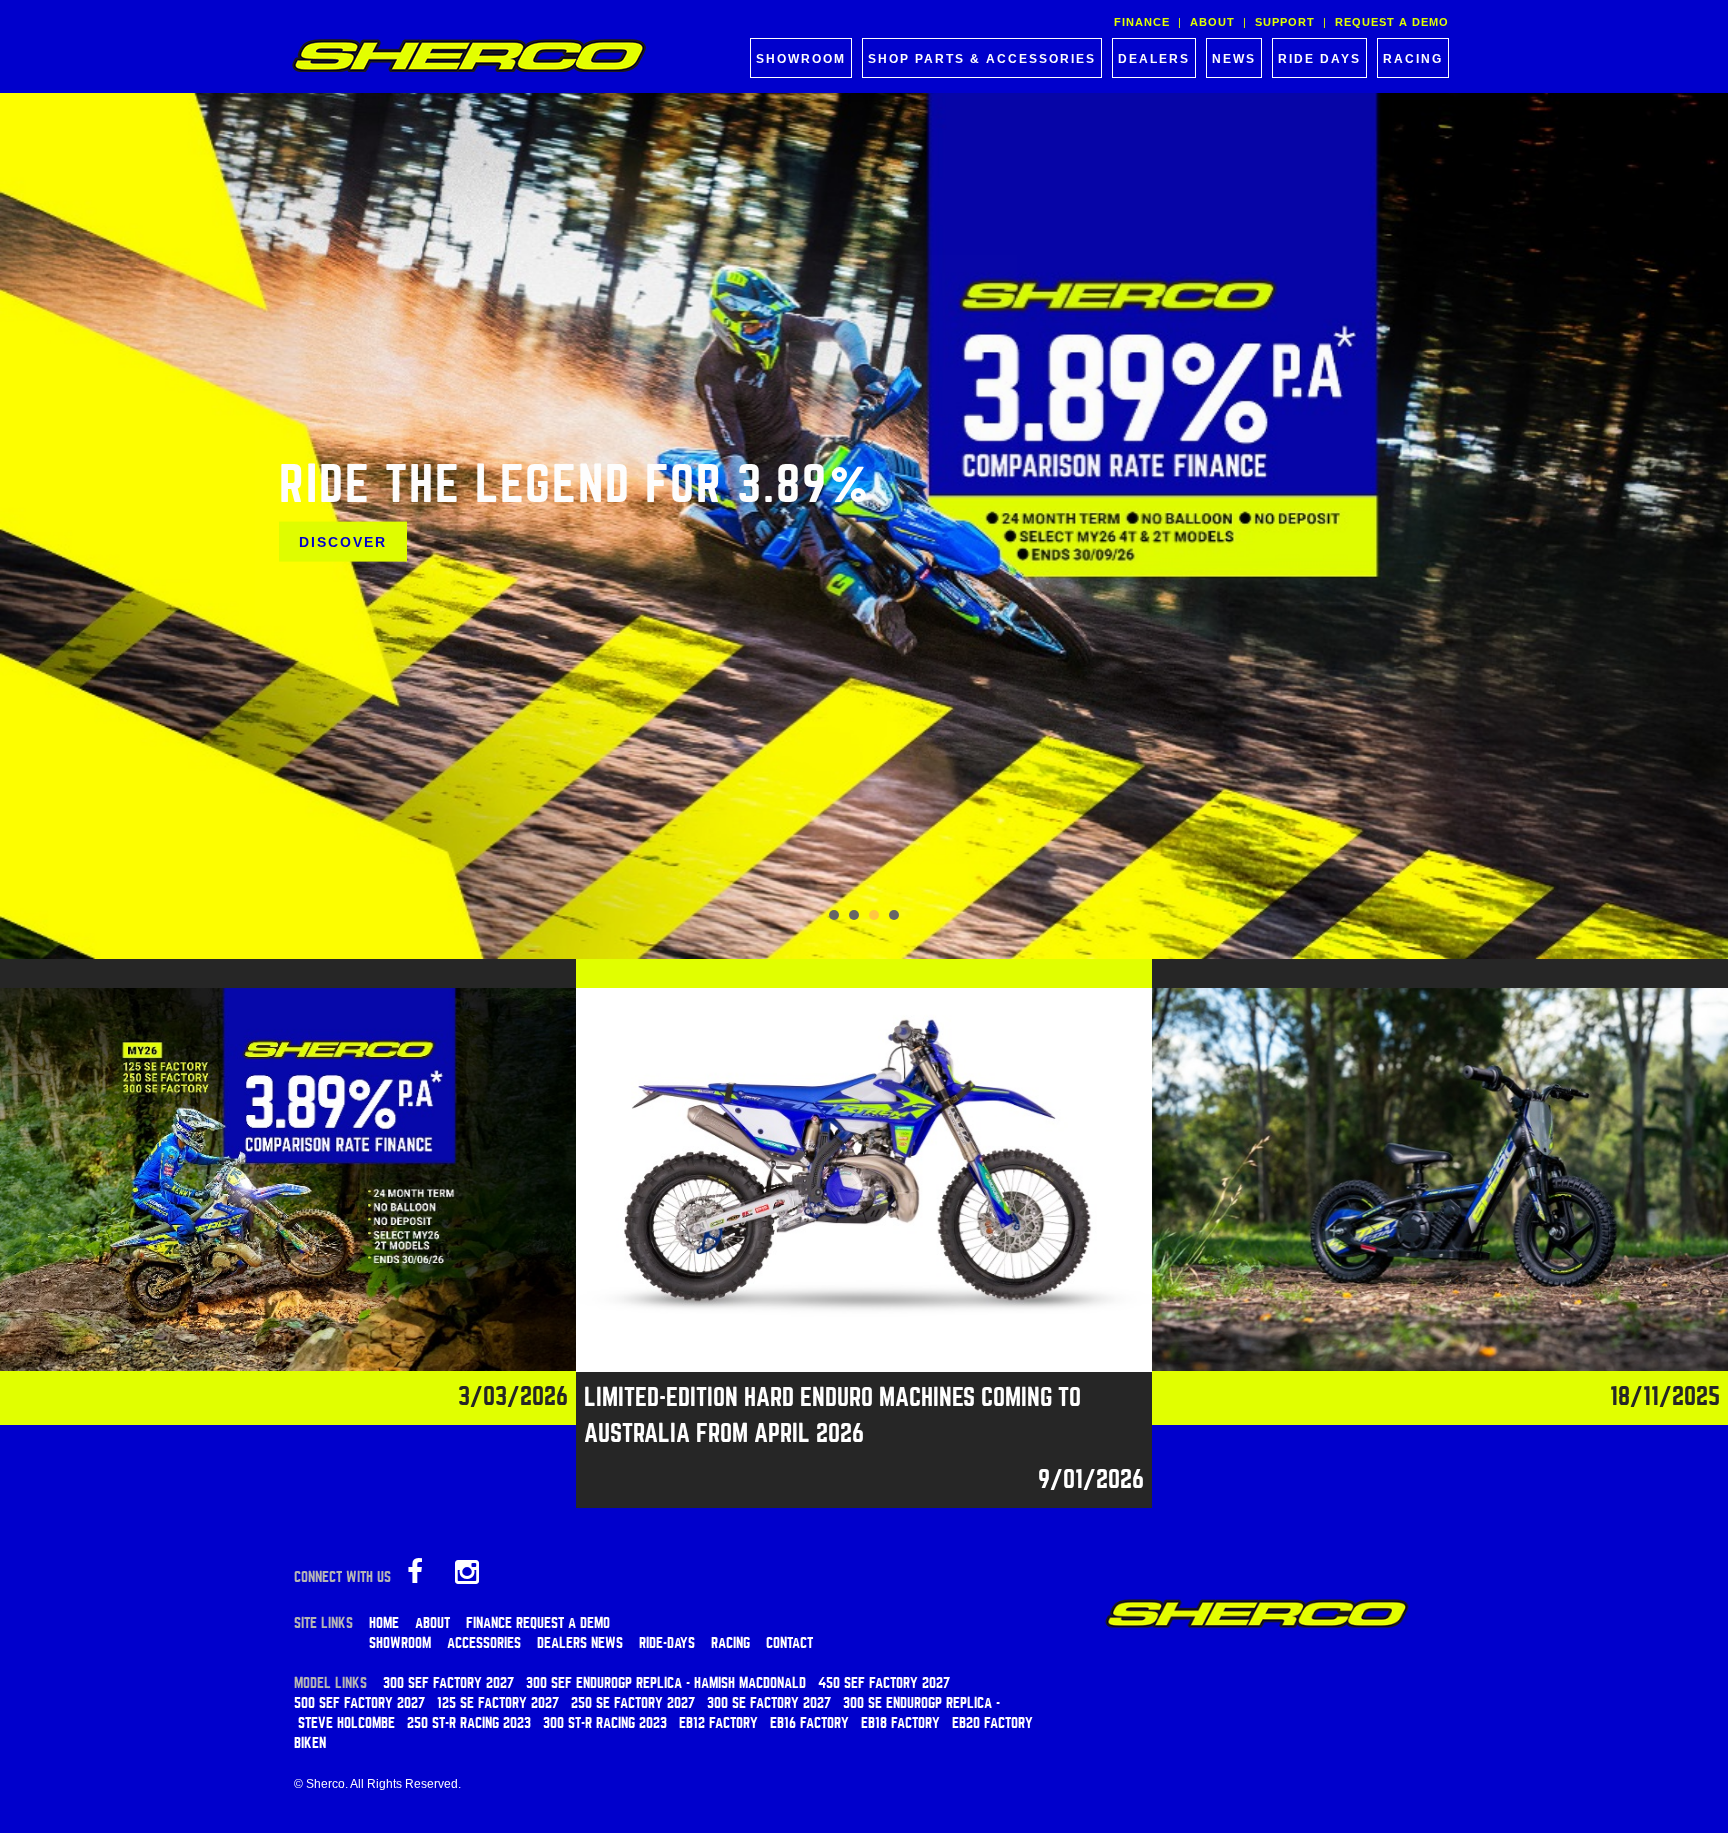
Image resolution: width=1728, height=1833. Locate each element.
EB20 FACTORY (992, 1723)
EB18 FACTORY (900, 1723)
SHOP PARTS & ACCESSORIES (982, 59)
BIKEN (310, 1743)
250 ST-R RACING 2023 (469, 1723)
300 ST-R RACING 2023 (605, 1723)
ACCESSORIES (484, 1643)
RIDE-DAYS (667, 1643)
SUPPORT (1285, 22)
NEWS (1234, 59)
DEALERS (1154, 59)
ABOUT (1212, 22)
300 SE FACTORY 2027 (769, 1703)
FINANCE (1142, 22)
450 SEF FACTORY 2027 (884, 1683)
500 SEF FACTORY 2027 (359, 1703)
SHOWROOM (801, 59)
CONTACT (789, 1643)
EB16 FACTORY (809, 1723)
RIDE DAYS (1319, 59)
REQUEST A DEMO (1392, 22)
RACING (1413, 59)
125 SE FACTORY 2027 (498, 1703)
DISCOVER (343, 541)
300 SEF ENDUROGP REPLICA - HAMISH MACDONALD (666, 1683)
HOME (384, 1623)
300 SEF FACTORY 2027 (448, 1683)
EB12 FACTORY (718, 1723)
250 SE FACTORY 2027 (633, 1703)
